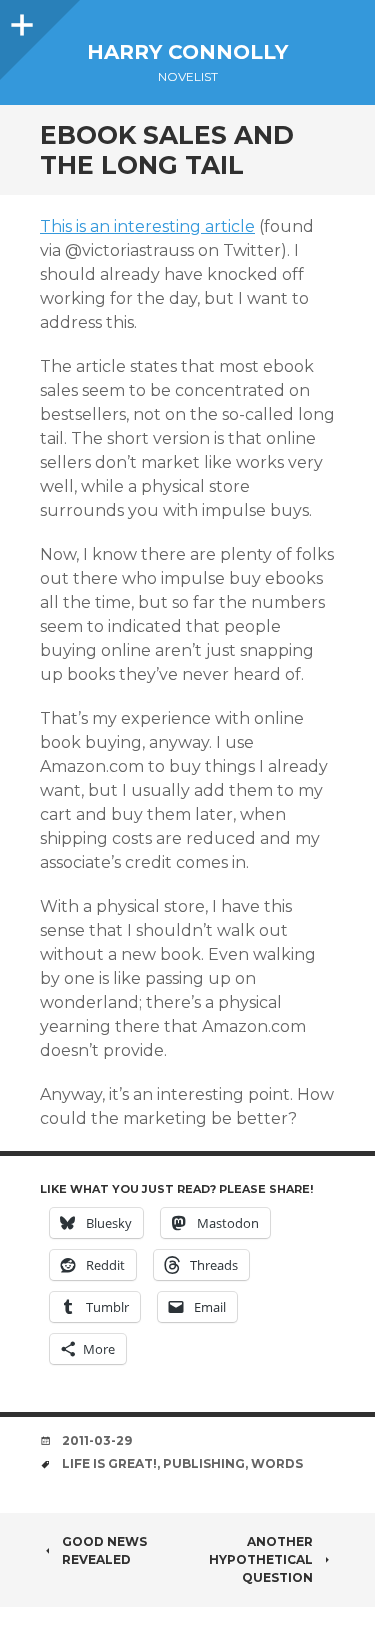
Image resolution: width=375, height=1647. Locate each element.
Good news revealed (104, 1550)
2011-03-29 (97, 1440)
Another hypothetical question (261, 1559)
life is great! (109, 1463)
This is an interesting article (147, 226)
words (277, 1463)
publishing (204, 1463)
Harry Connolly (187, 52)
